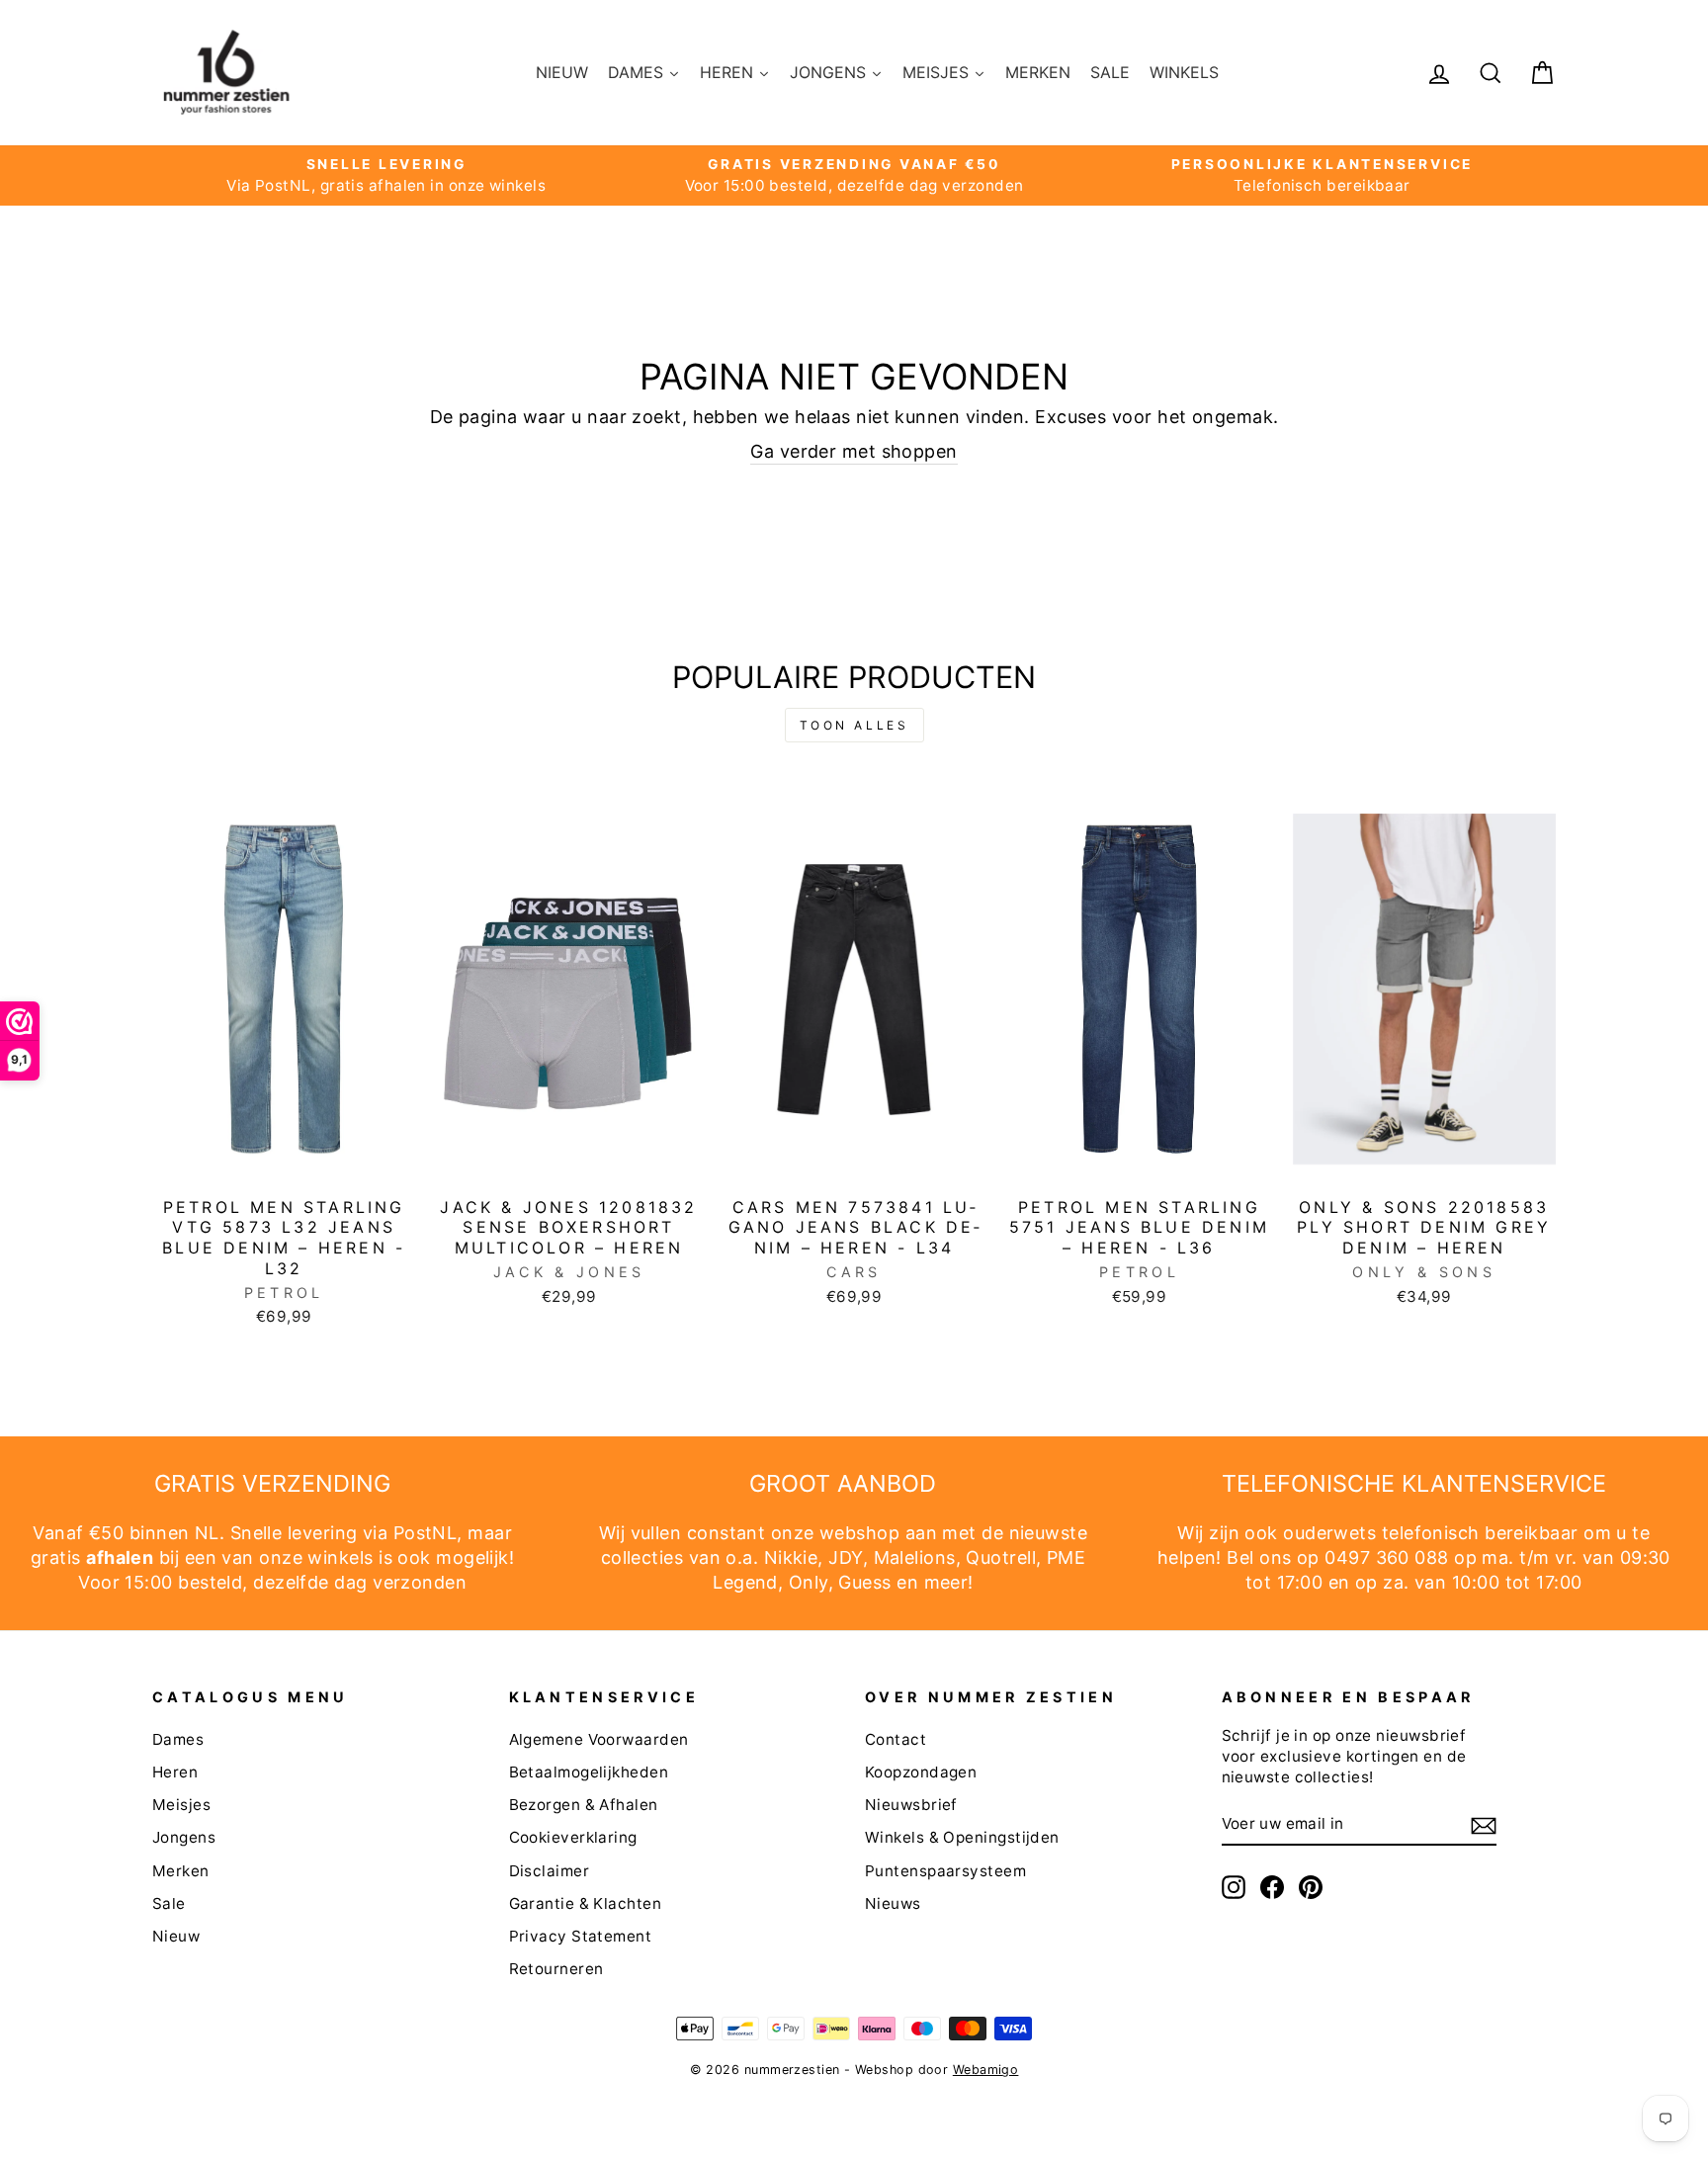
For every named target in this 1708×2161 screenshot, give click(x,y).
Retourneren (556, 1969)
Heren (175, 1772)
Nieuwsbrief (911, 1805)
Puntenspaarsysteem (945, 1871)
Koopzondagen (921, 1772)
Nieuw (176, 1936)
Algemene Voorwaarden (599, 1739)
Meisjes (181, 1805)
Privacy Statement (581, 1936)
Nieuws (893, 1903)
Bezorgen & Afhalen (584, 1805)
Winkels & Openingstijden (962, 1837)
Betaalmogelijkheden (589, 1772)
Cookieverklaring (573, 1837)
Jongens (184, 1837)
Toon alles (854, 725)
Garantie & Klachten (586, 1903)
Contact (896, 1739)
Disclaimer (550, 1871)
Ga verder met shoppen (854, 451)
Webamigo (986, 2070)
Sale (169, 1903)
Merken (181, 1871)
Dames (178, 1739)
